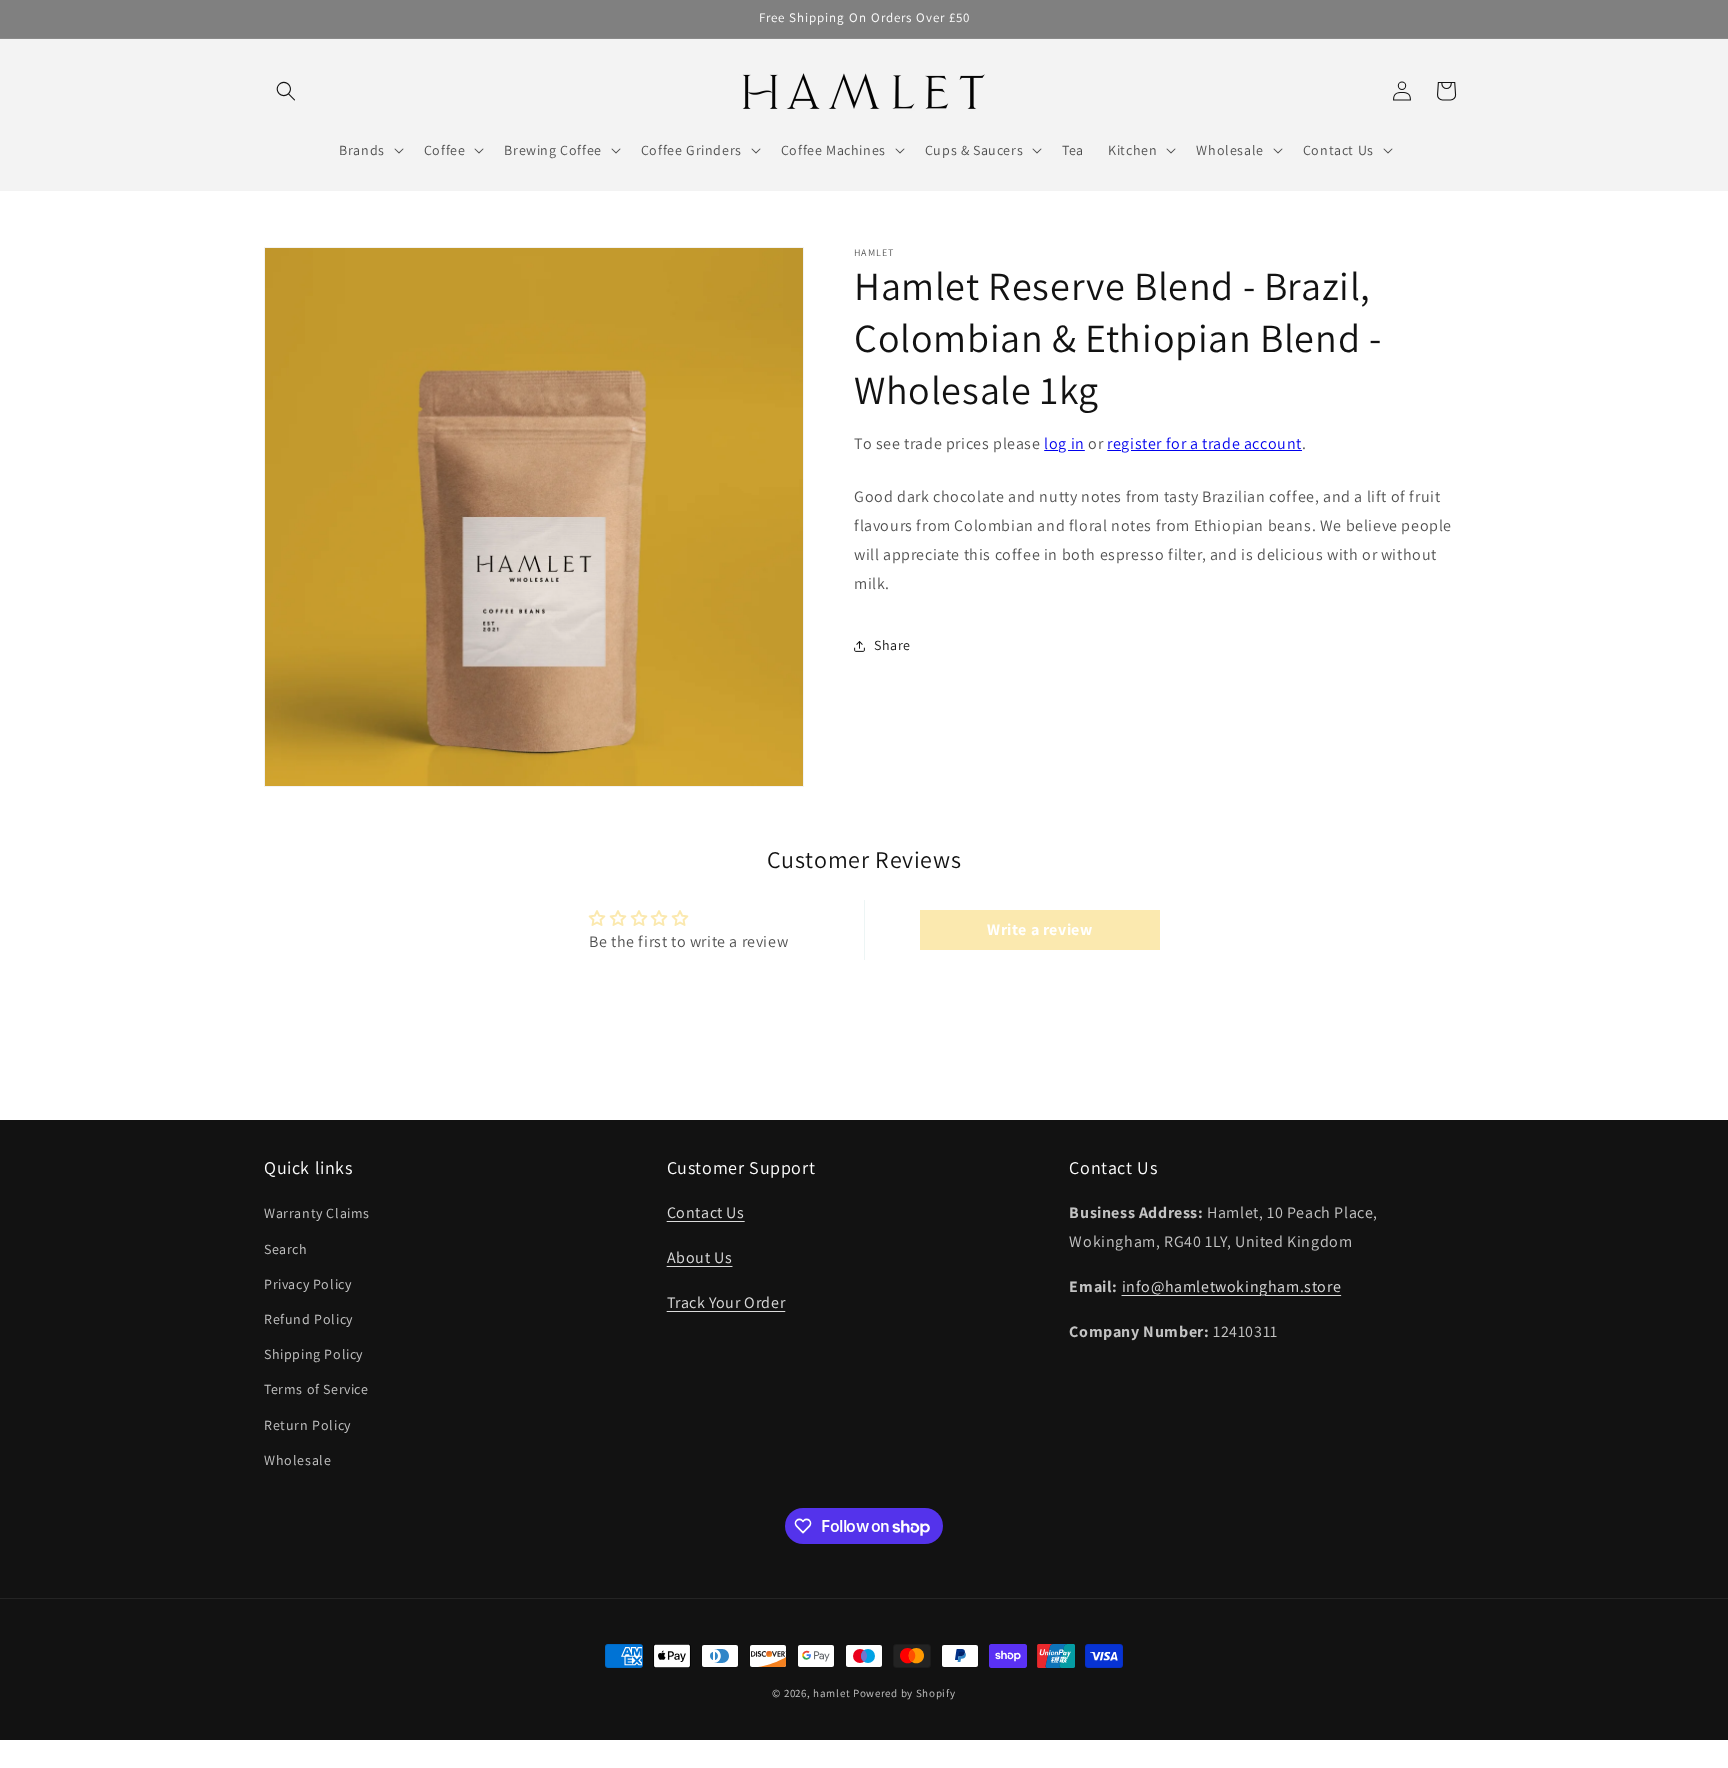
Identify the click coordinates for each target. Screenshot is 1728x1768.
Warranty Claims (317, 1214)
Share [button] (892, 645)
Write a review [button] (1039, 929)
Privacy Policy (307, 1284)
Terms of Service (316, 1390)
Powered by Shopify (904, 1693)
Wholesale (297, 1460)
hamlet (831, 1693)
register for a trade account (1204, 443)
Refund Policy (308, 1319)
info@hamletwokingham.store (1232, 1286)
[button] (286, 91)
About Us (700, 1257)
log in (1064, 443)
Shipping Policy (313, 1354)
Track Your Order (726, 1302)
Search (286, 1249)
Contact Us (706, 1213)
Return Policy (307, 1425)
